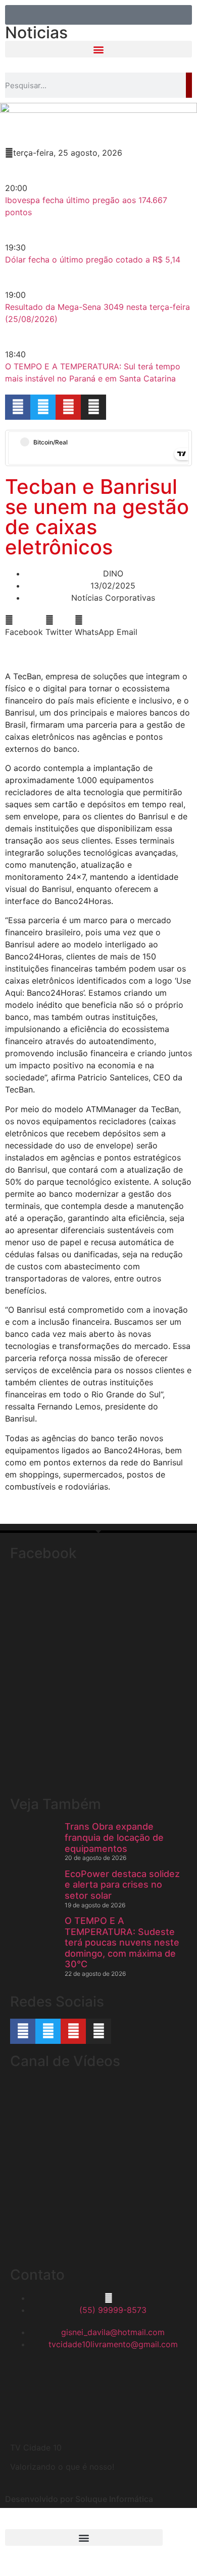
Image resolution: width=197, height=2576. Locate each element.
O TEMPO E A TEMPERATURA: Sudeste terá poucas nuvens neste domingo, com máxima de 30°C (122, 1942)
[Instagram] (93, 407)
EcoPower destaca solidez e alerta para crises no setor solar (122, 1885)
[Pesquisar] (189, 85)
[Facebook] (18, 407)
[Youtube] (68, 407)
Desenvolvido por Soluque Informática (79, 2499)
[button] (98, 49)
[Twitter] (43, 407)
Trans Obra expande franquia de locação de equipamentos (114, 1837)
